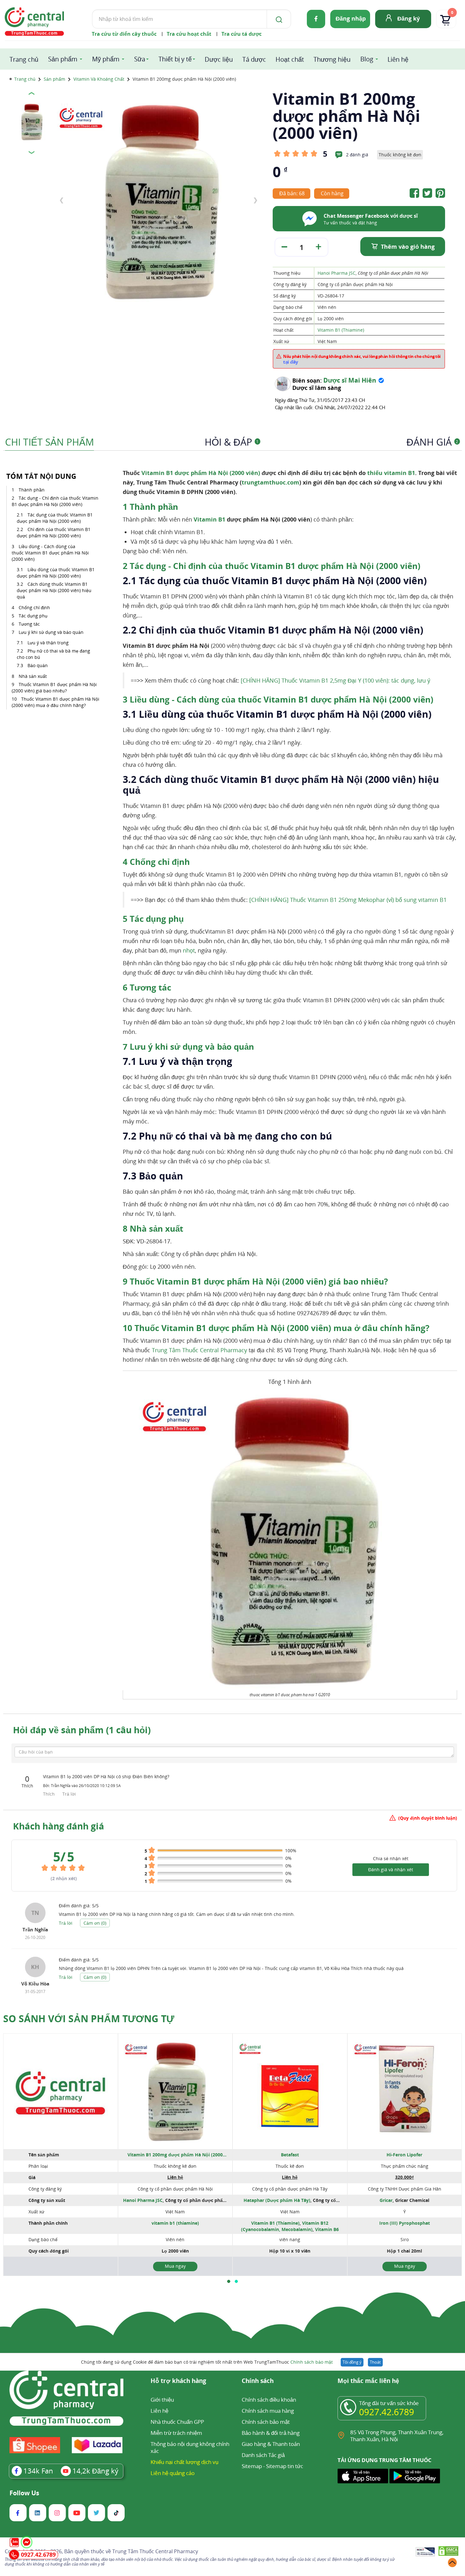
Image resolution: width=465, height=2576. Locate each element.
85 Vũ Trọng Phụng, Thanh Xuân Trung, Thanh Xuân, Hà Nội (397, 2436)
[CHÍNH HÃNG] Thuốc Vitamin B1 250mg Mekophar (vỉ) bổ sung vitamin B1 (348, 900)
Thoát (375, 2362)
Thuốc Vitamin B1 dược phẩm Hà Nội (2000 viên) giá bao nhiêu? (54, 688)
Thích (50, 1794)
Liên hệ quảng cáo (173, 2473)
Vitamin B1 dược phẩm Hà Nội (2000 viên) (200, 473)
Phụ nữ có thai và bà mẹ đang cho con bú (53, 654)
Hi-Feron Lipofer (404, 2155)
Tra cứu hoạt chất (189, 34)
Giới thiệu (162, 2400)
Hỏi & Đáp (232, 442)
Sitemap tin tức (285, 2466)
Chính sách (258, 2381)
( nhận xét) (64, 1878)
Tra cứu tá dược (242, 34)
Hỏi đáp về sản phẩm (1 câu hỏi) (82, 1730)
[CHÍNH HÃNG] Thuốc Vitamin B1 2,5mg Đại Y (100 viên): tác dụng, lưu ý (335, 680)
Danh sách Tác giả (263, 2455)
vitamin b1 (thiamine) (175, 2223)
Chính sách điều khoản (269, 2400)
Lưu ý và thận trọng (48, 643)
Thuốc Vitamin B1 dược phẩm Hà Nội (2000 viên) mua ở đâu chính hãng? (56, 702)
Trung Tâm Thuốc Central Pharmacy (199, 1350)
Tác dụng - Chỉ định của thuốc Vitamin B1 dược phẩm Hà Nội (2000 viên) (55, 501)
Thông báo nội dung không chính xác (190, 2447)
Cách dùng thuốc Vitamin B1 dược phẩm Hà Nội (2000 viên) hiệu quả (54, 590)
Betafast (290, 2155)
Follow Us (24, 2493)
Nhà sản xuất (33, 676)
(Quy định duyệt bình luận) (428, 1818)
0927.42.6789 (387, 2412)
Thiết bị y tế (175, 59)
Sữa (140, 59)
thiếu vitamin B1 (391, 473)
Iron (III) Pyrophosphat (405, 2223)
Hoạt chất (290, 59)
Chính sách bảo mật (312, 2362)
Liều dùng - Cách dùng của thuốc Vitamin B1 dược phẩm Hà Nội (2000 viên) (50, 553)
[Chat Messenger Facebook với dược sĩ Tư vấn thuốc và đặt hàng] (310, 226)
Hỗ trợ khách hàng (178, 2381)
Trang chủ (24, 59)
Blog (367, 59)
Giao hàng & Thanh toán (271, 2444)
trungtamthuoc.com (270, 482)
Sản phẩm (63, 59)
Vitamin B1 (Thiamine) (341, 330)
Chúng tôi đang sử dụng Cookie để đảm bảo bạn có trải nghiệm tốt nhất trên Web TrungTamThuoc (207, 2362)
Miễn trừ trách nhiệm (176, 2433)
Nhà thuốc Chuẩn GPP (177, 2422)
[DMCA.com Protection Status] (448, 2552)
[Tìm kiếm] (278, 19)
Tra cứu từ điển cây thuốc (124, 34)
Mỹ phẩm (106, 59)
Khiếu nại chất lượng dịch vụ (184, 2462)
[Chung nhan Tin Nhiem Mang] (425, 2552)
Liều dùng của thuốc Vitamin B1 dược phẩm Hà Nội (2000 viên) (56, 573)
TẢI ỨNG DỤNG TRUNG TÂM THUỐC (384, 2460)
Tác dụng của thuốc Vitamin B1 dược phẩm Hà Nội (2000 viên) (55, 518)
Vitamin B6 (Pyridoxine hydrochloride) (300, 2232)
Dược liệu (219, 59)
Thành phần (32, 490)
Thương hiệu (332, 59)
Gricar (386, 2200)
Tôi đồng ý (352, 2362)
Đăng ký (409, 18)
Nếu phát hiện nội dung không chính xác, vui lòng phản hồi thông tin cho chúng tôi (362, 359)
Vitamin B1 (209, 519)
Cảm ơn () (95, 1923)
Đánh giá (432, 442)
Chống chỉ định (34, 607)
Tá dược (254, 59)
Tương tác (29, 624)
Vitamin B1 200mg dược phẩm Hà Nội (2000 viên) (175, 2155)
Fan (38, 2471)
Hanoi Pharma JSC (337, 273)
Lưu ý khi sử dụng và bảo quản (51, 632)
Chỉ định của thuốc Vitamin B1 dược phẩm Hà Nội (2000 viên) (54, 532)
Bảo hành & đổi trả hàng (271, 2433)
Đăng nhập (351, 18)
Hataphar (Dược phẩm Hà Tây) (277, 2200)
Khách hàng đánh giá (59, 1826)
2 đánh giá (357, 155)
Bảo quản (38, 665)
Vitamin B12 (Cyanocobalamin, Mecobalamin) (285, 2226)
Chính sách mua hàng (268, 2411)
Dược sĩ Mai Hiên (350, 380)
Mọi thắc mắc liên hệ (368, 2381)
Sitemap (252, 2466)
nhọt (189, 950)
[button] (229, 2281)
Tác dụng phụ (33, 616)
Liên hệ (398, 59)
